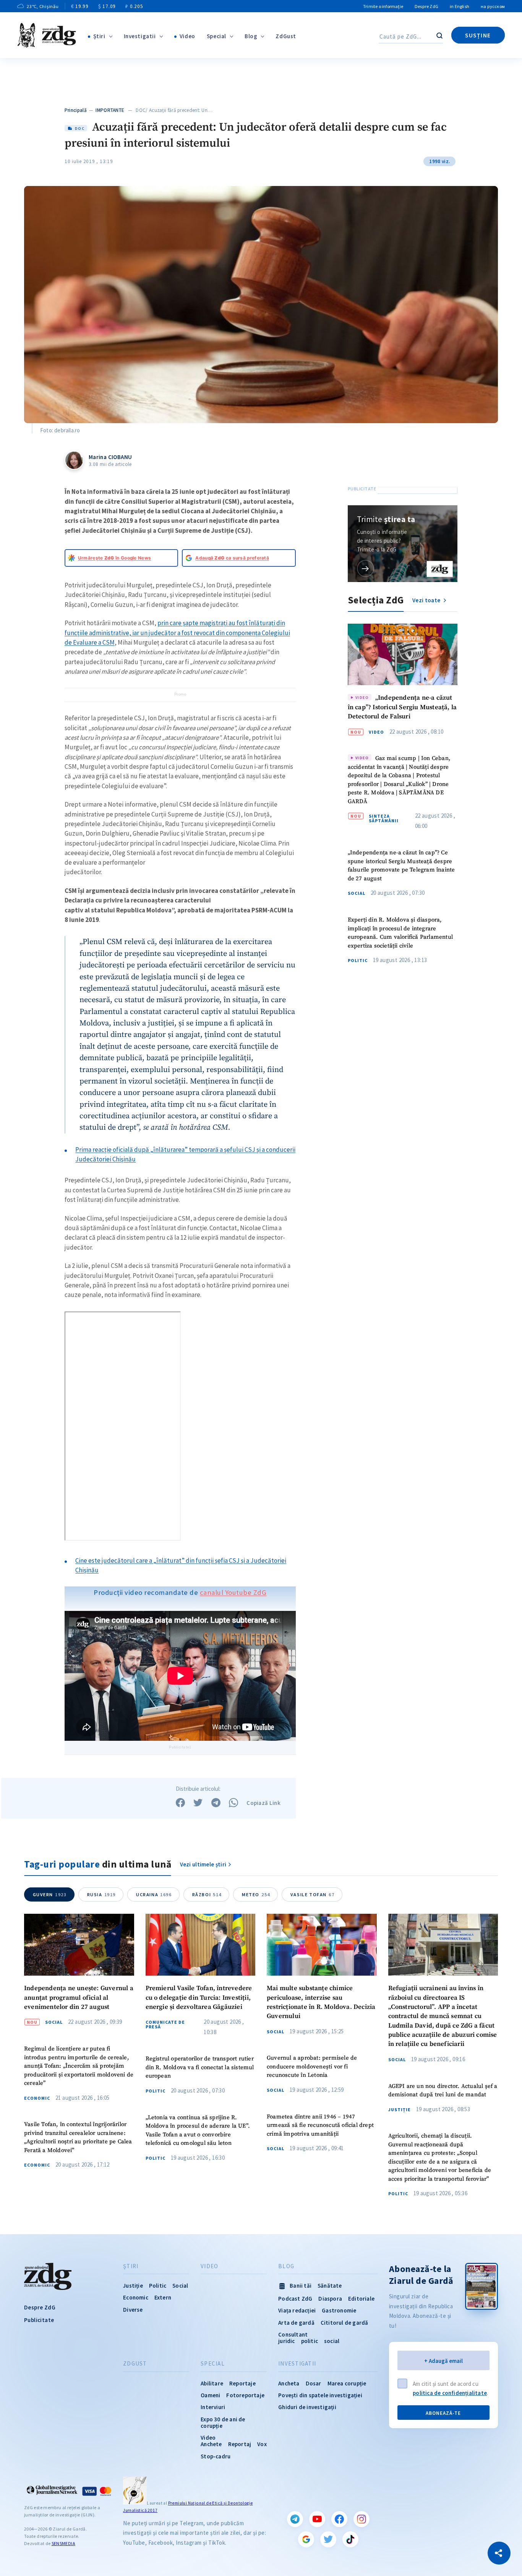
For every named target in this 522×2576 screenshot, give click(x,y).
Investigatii (140, 36)
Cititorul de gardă (344, 2323)
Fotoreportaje (245, 2395)
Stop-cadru (216, 2456)
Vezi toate (427, 600)
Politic (358, 961)
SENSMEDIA (63, 2543)
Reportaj (240, 2444)
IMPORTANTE (110, 110)
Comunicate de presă (165, 2025)
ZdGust (286, 36)
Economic (37, 2098)
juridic (286, 2341)
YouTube (317, 2519)
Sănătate (330, 2286)
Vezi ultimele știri (203, 1864)
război (207, 1894)
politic (310, 2341)
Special (216, 36)
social (332, 2341)
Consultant (293, 2334)
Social (357, 894)
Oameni (210, 2395)
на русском (493, 6)
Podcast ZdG (295, 2299)
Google (306, 2539)
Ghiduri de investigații (307, 2407)
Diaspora (330, 2299)
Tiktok (350, 2539)
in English (460, 6)
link (366, 568)
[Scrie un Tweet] (198, 1803)
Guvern (50, 1894)
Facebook (339, 2519)
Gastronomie (339, 2310)
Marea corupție (347, 2383)
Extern (163, 2297)
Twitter (328, 2539)
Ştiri (99, 36)
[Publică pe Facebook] (180, 1803)
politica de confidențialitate (450, 2393)
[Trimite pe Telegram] (216, 1803)
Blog (251, 36)
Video (187, 36)
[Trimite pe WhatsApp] (233, 1803)
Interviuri (213, 2407)
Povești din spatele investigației (320, 2395)
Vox (262, 2444)
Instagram (362, 2519)
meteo (256, 1894)
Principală (76, 110)
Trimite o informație (383, 6)
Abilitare (212, 2383)
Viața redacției (297, 2310)
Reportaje (242, 2383)
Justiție (400, 2110)
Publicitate (39, 2320)
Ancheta (289, 2383)
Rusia (101, 1894)
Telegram (295, 2519)
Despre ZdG (426, 6)
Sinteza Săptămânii (384, 819)
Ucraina (154, 1894)
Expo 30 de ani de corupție (223, 2422)
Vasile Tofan (312, 1894)
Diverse (133, 2310)
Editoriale (361, 2299)
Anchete (211, 2444)
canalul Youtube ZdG (233, 1592)
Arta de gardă (296, 2323)
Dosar (314, 2383)
